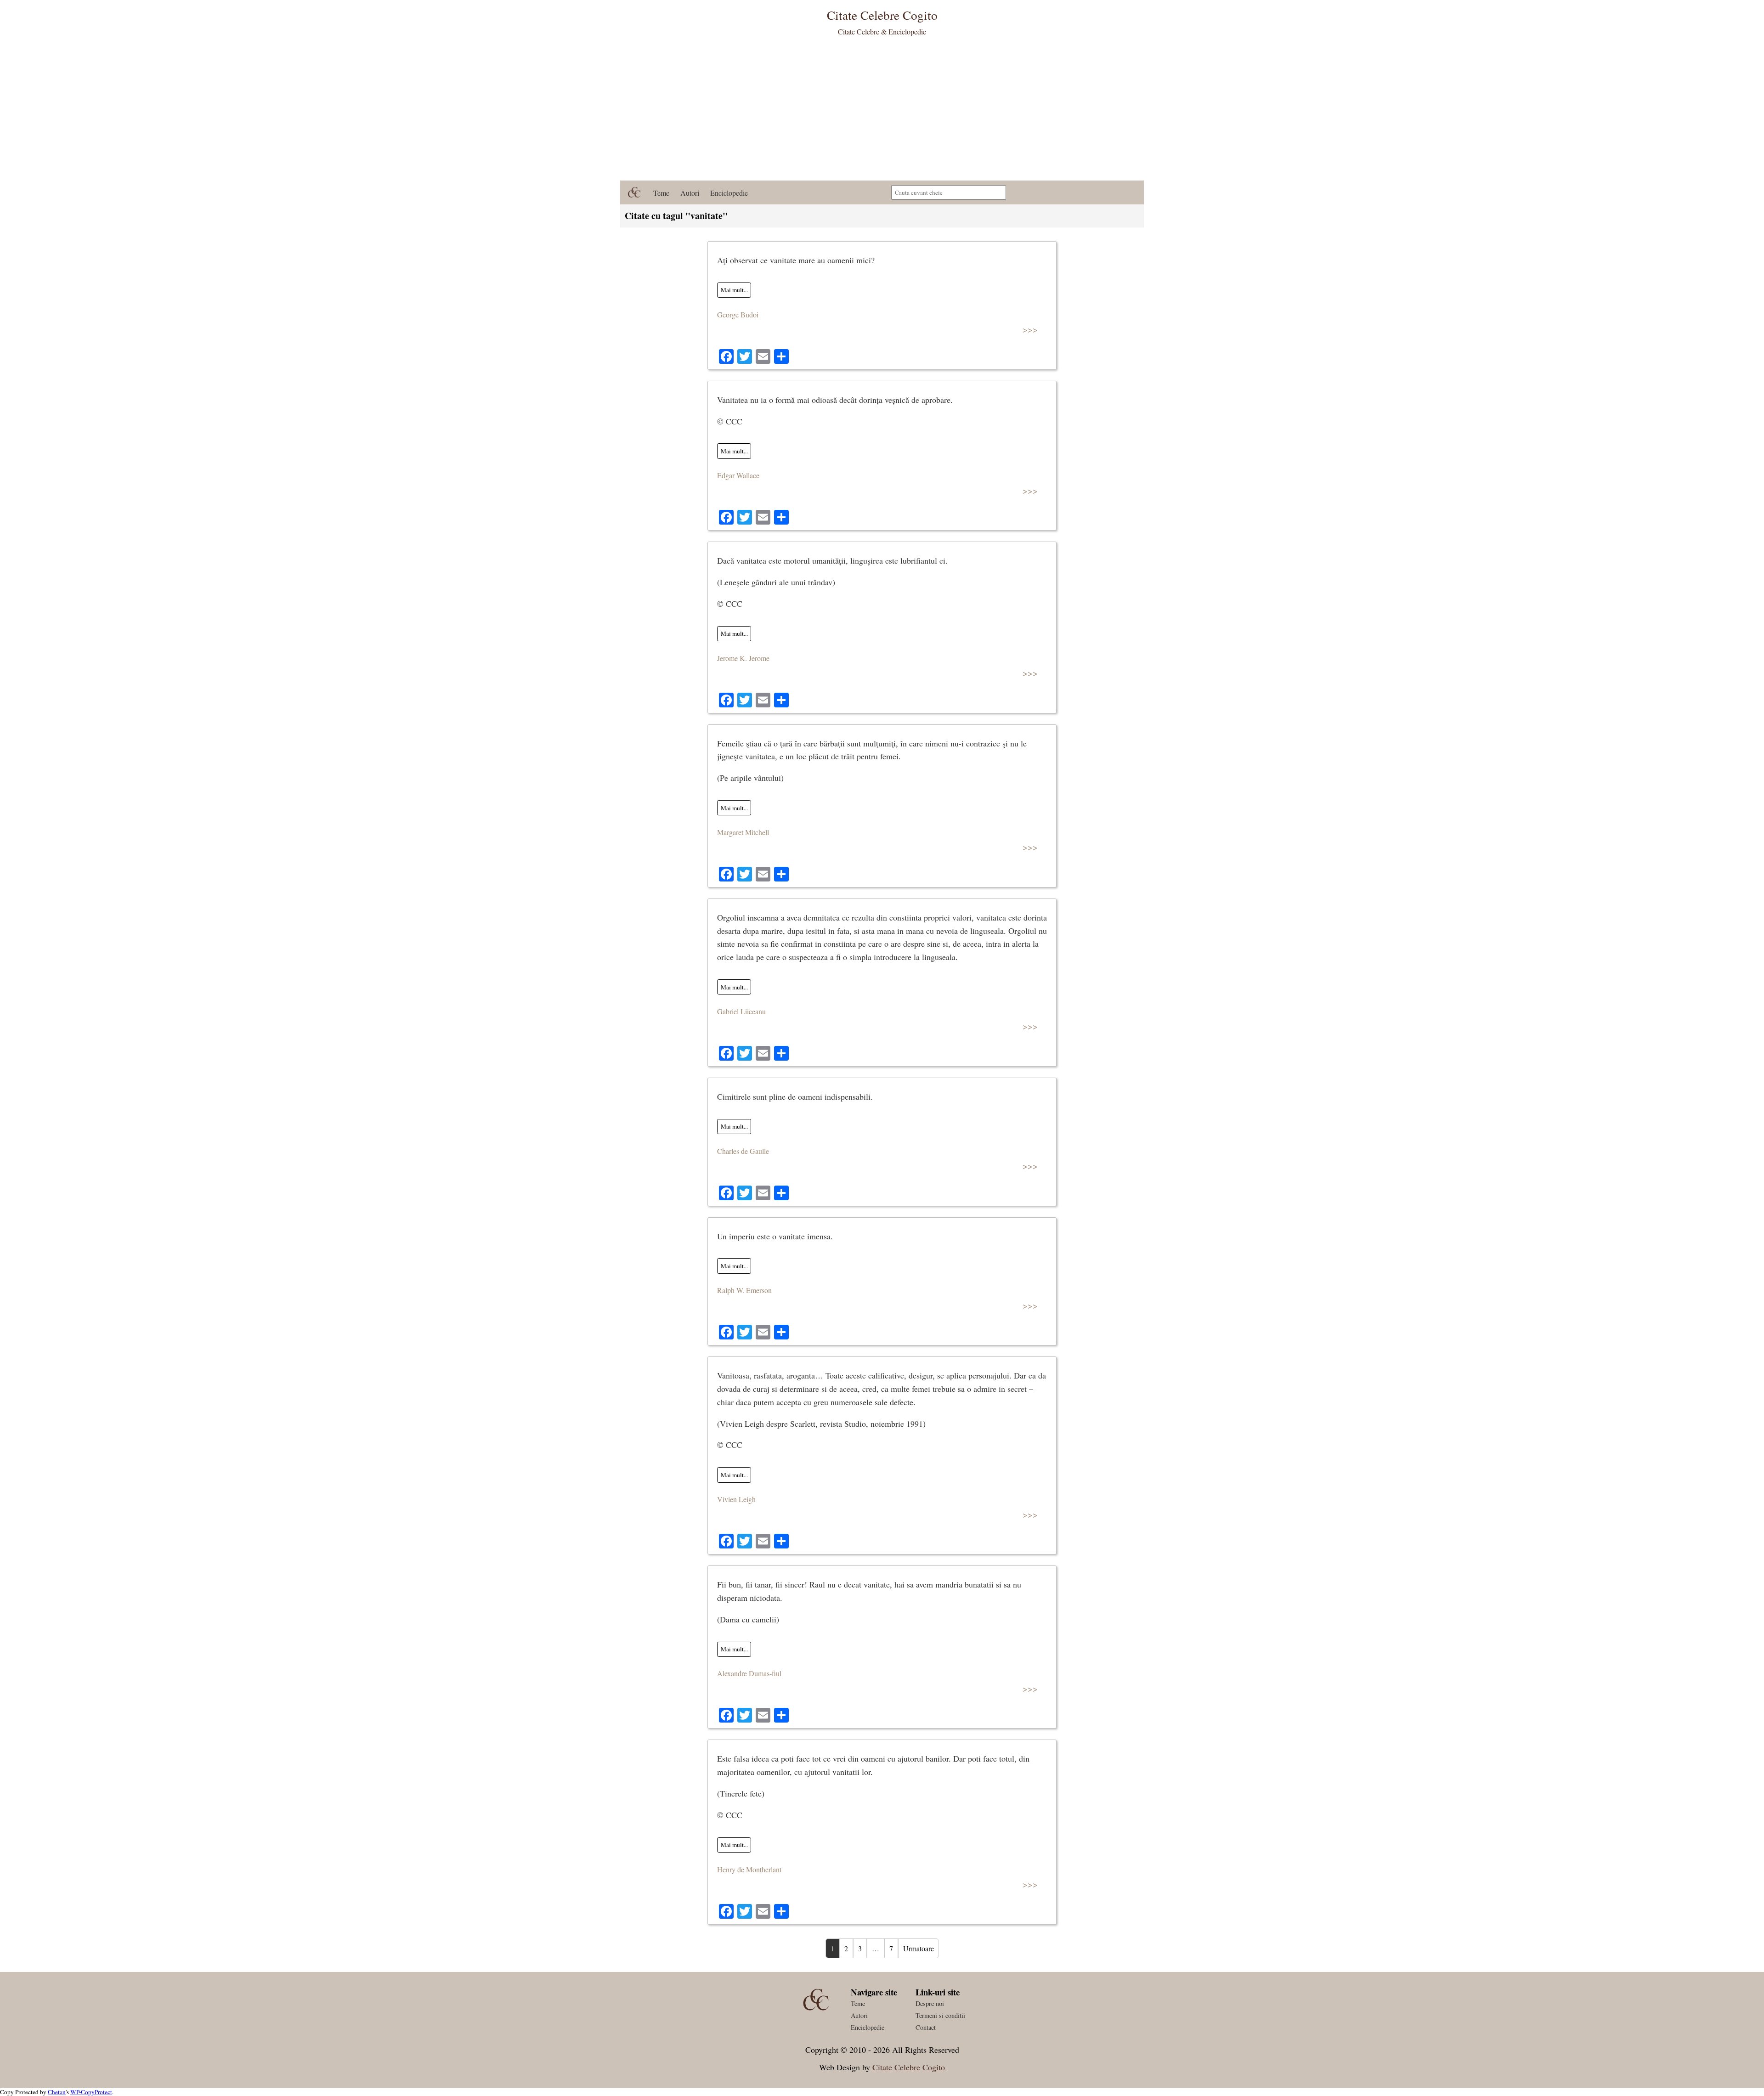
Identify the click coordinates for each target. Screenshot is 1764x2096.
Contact (926, 2027)
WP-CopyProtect (91, 2092)
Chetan (57, 2092)
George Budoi (738, 314)
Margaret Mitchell (743, 832)
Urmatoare (919, 1948)
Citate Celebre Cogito (909, 2067)
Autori (690, 193)
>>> (1030, 329)
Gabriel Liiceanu (741, 1011)
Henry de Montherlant (749, 1869)
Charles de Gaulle (743, 1151)
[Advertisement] (882, 112)
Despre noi (930, 2003)
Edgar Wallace (738, 475)
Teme (661, 193)
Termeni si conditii (940, 2015)
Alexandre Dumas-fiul (749, 1673)
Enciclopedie (729, 193)
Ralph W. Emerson (744, 1290)
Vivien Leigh (736, 1499)
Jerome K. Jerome (743, 658)
